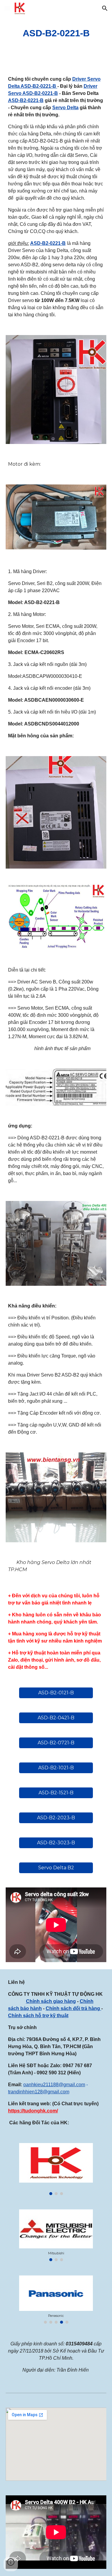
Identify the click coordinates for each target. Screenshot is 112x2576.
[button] (7, 8)
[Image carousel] (56, 2169)
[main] (56, 33)
